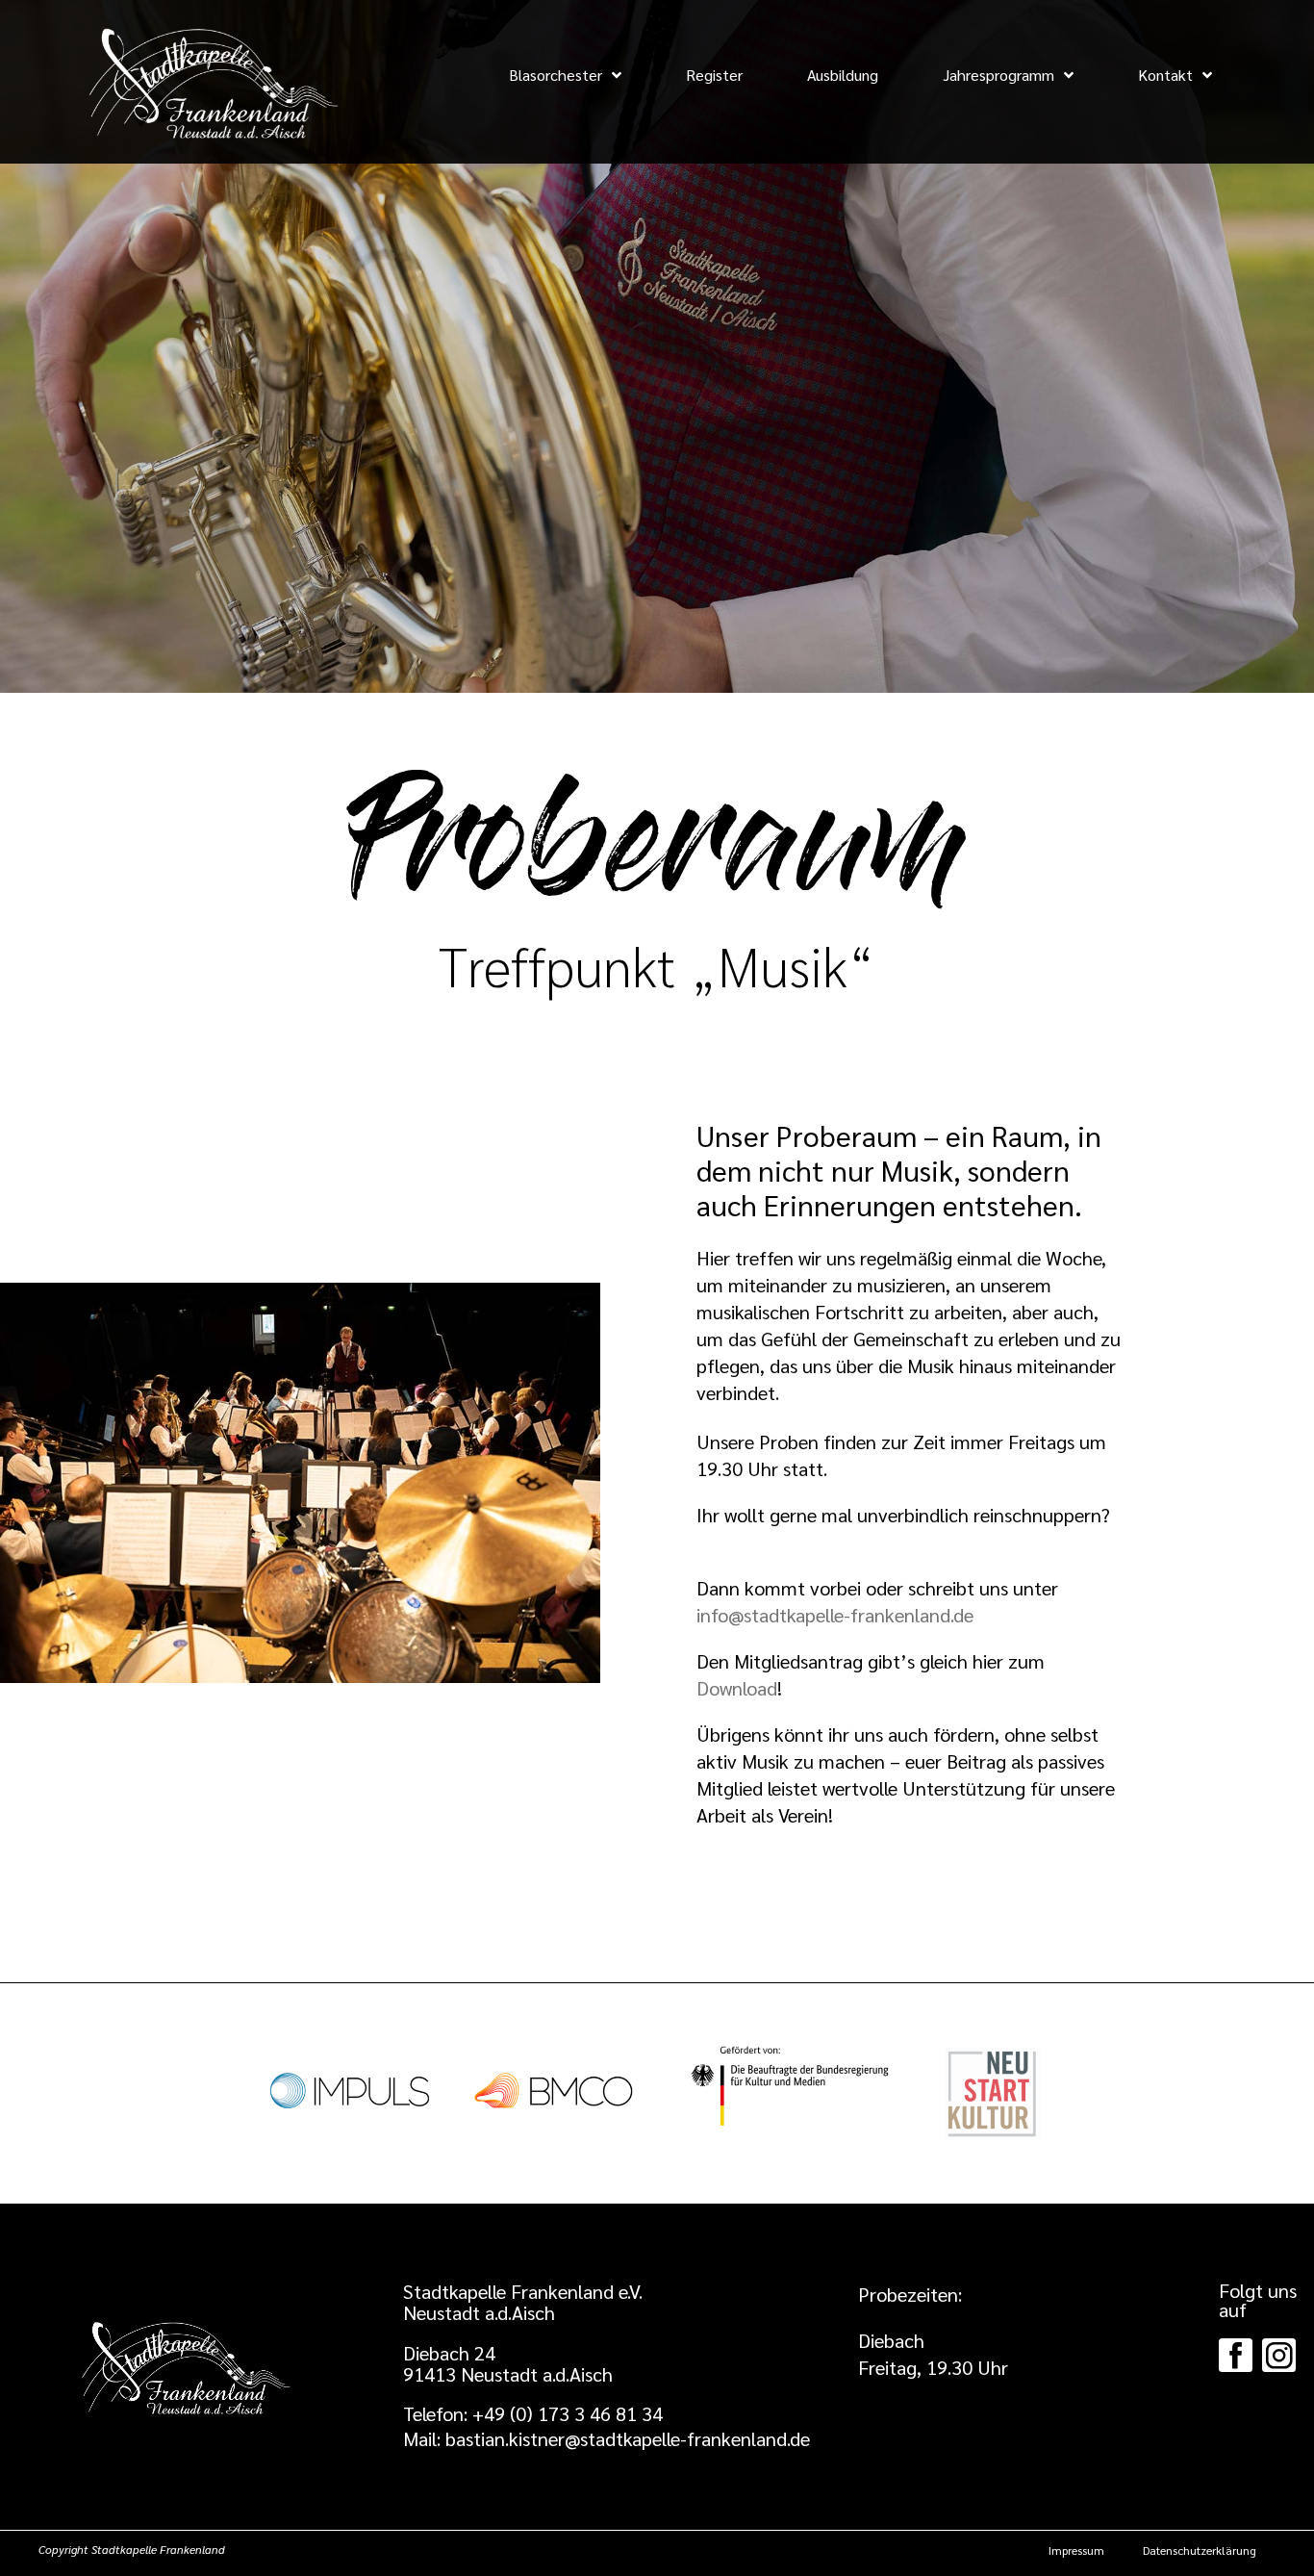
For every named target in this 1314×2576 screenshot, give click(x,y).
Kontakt (1165, 75)
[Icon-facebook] (1236, 2355)
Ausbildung (843, 75)
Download (737, 1688)
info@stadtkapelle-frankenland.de (835, 1615)
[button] (533, 2413)
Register (714, 75)
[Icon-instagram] (1279, 2355)
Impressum (1076, 2550)
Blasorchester (556, 75)
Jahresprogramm (998, 75)
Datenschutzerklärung (1200, 2550)
